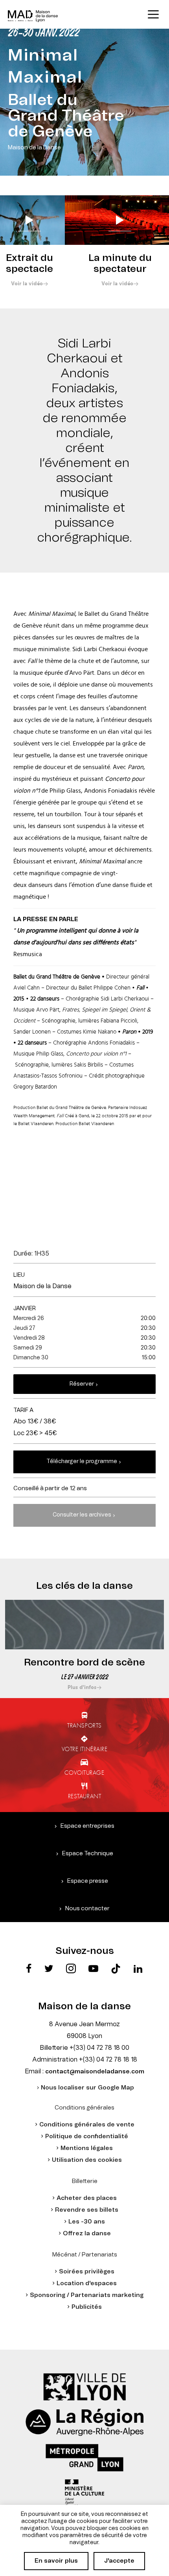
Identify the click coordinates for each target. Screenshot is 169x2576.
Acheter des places (87, 2198)
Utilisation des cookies (87, 2160)
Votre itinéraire (85, 1749)
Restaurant (85, 1796)
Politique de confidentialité (87, 2136)
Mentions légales (87, 2148)
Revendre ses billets (87, 2210)
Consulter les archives (82, 1515)
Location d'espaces (87, 2283)
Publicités (87, 2307)
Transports (84, 1725)
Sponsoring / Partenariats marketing (87, 2295)
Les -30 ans (87, 2222)
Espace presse (88, 1881)
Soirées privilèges (87, 2272)
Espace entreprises (87, 1826)
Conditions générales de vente (87, 2125)
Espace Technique (88, 1854)
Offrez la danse (87, 2234)
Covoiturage (84, 1772)
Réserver (82, 1384)
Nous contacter (87, 1909)
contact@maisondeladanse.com (95, 2072)
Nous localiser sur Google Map (87, 2088)
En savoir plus (56, 2561)
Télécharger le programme (82, 1462)
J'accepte (119, 2561)
